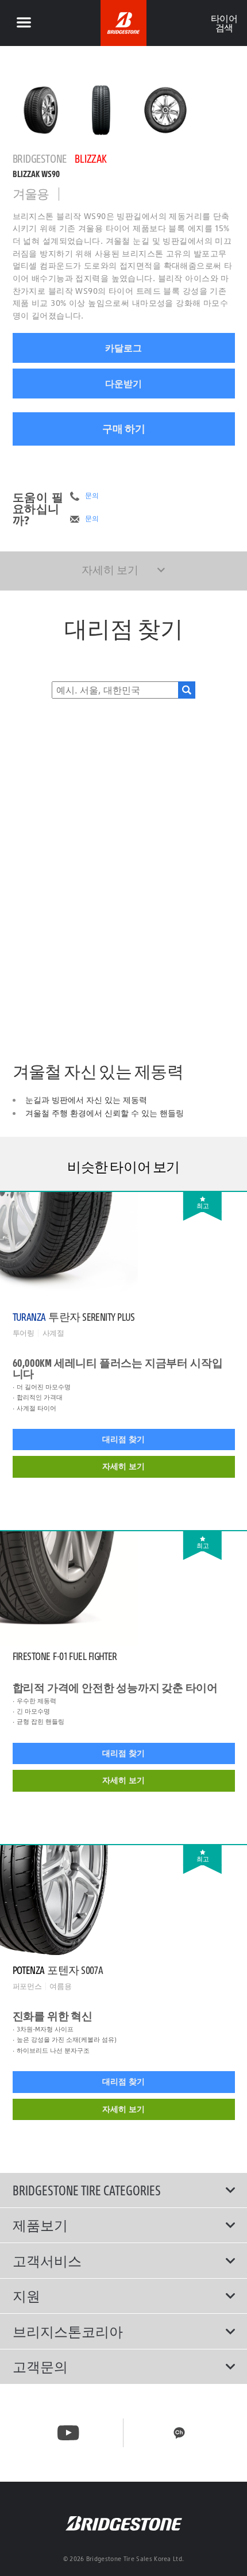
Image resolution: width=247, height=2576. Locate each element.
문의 (92, 496)
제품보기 (40, 2225)
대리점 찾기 (123, 1439)
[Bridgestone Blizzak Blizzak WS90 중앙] (41, 110)
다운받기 (123, 384)
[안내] (24, 23)
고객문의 (40, 2367)
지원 (26, 2296)
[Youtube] (68, 2433)
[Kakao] (179, 2433)
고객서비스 (47, 2261)
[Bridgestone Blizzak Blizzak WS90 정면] (101, 110)
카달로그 (123, 348)
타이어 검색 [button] (224, 23)
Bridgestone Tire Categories (87, 2190)
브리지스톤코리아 (68, 2332)
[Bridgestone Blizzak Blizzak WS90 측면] (165, 110)
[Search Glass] (187, 690)
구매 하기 (124, 429)
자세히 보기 (123, 1466)
